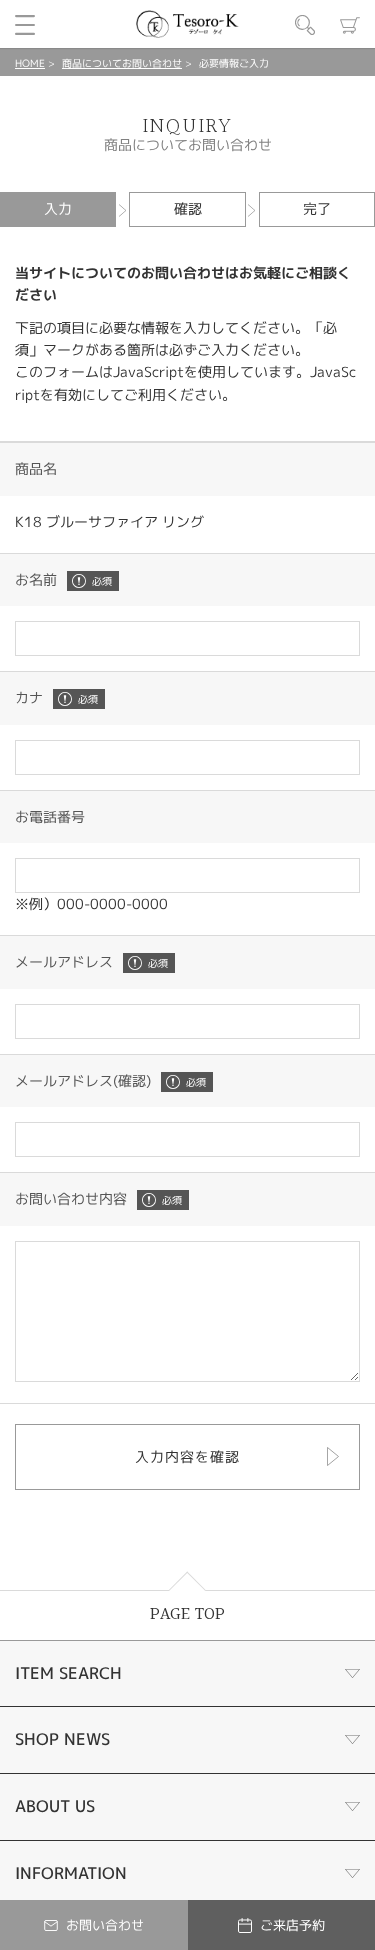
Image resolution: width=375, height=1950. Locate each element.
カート (350, 25)
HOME (30, 63)
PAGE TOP (187, 1614)
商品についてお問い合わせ (122, 63)
